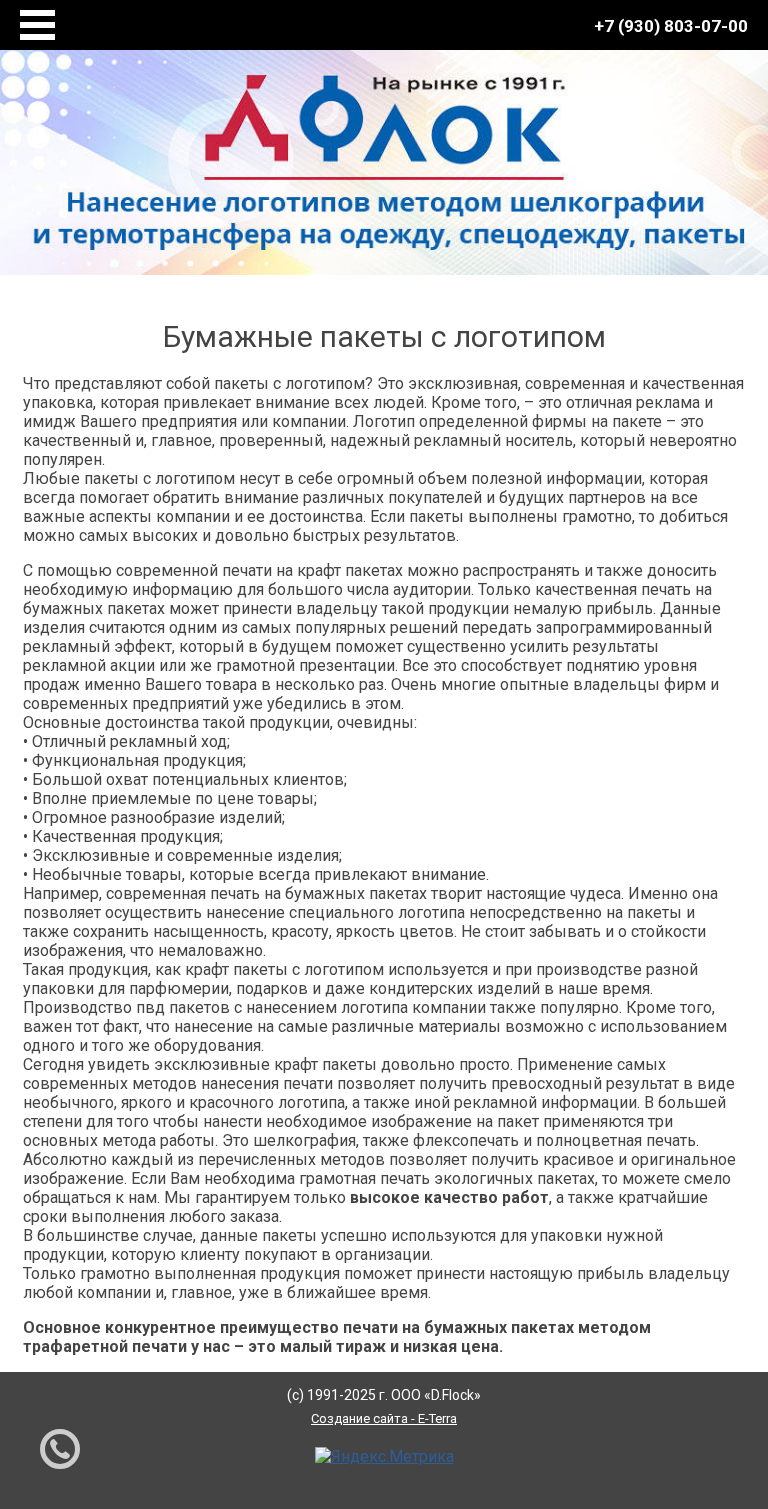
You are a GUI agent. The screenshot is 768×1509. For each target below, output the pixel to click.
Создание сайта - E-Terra (384, 1418)
